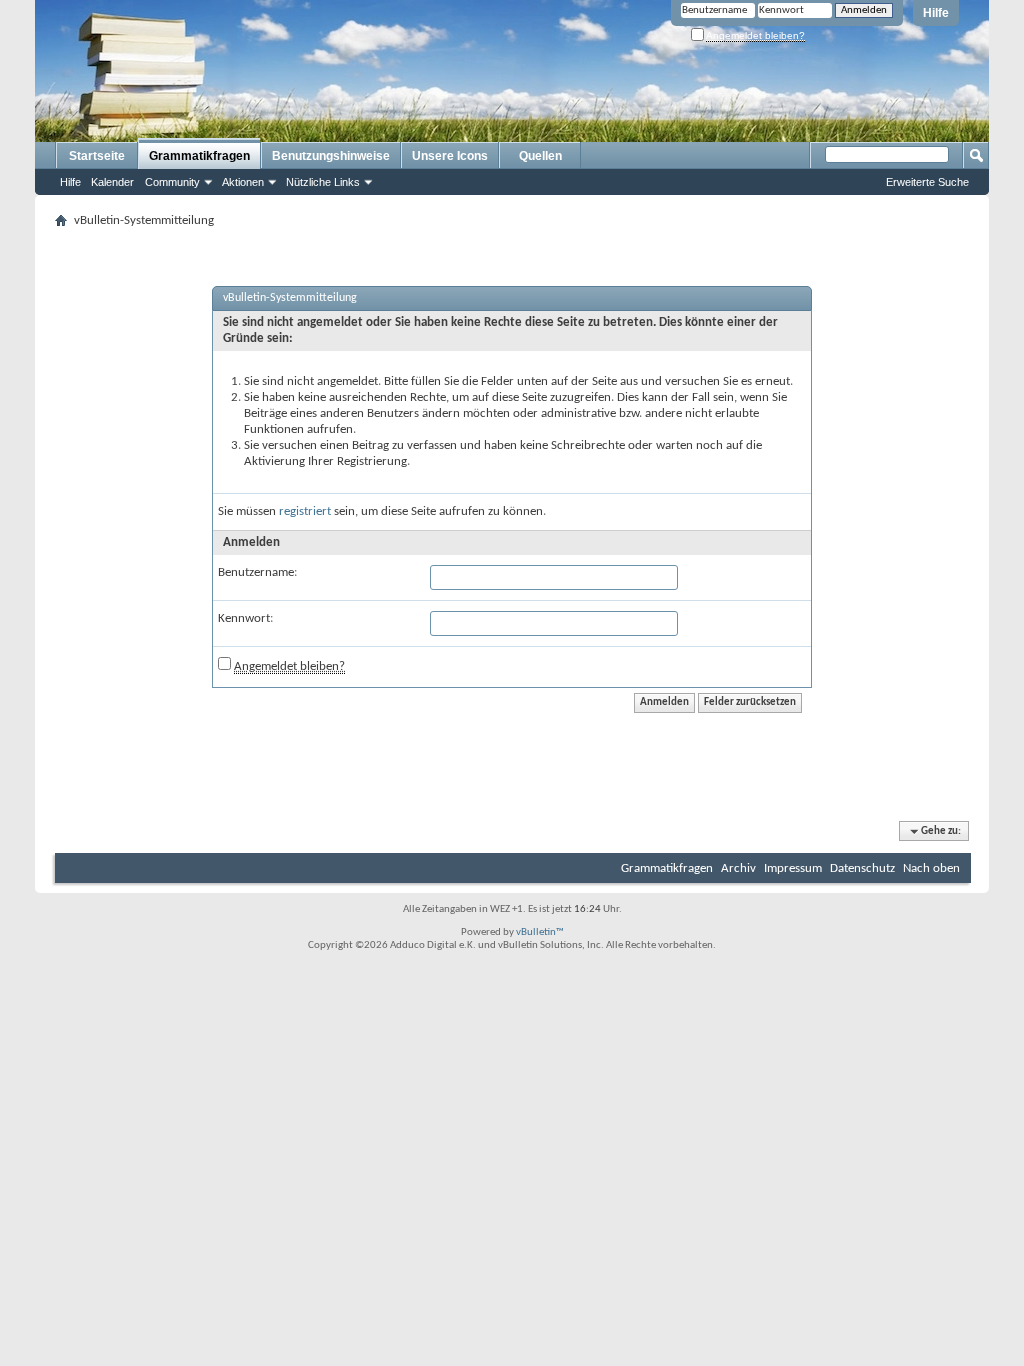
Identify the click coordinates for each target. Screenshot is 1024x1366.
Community (172, 182)
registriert (305, 511)
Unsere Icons (450, 156)
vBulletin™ (540, 932)
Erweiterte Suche (927, 182)
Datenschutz (862, 868)
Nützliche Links (323, 182)
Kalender (112, 182)
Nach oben (931, 868)
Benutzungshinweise (331, 156)
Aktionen (243, 182)
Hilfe (936, 13)
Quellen (540, 156)
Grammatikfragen (199, 156)
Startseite (97, 156)
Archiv (738, 868)
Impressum (793, 868)
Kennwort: (245, 618)
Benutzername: (257, 572)
